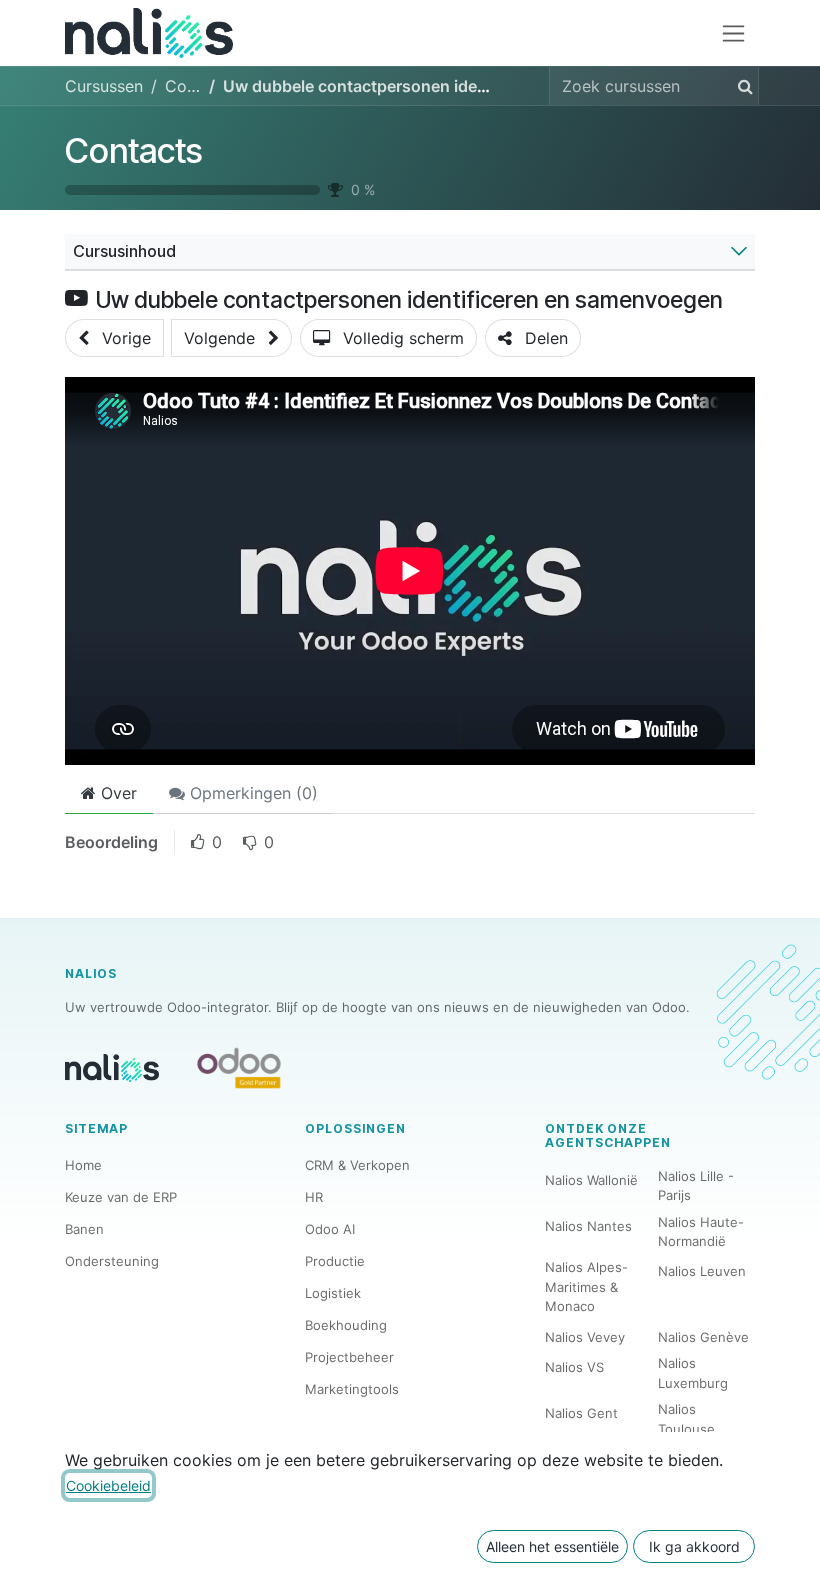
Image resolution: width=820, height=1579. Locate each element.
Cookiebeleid (108, 1485)
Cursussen (104, 86)
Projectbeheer (349, 1357)
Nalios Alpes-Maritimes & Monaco (586, 1286)
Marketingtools (352, 1389)
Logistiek (333, 1293)
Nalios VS (574, 1367)
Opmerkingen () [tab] (251, 793)
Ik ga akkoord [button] (694, 1546)
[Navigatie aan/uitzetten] (733, 33)
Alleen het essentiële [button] (552, 1546)
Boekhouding (346, 1325)
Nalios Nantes (588, 1226)
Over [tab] (116, 793)
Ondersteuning (112, 1261)
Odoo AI (330, 1229)
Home (83, 1165)
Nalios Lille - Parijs (696, 1186)
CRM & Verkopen (357, 1165)
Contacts (133, 150)
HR (314, 1197)
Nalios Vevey (585, 1337)
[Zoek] (741, 86)
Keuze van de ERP (121, 1197)
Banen (84, 1229)
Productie (335, 1261)
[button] (114, 338)
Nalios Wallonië (591, 1180)
